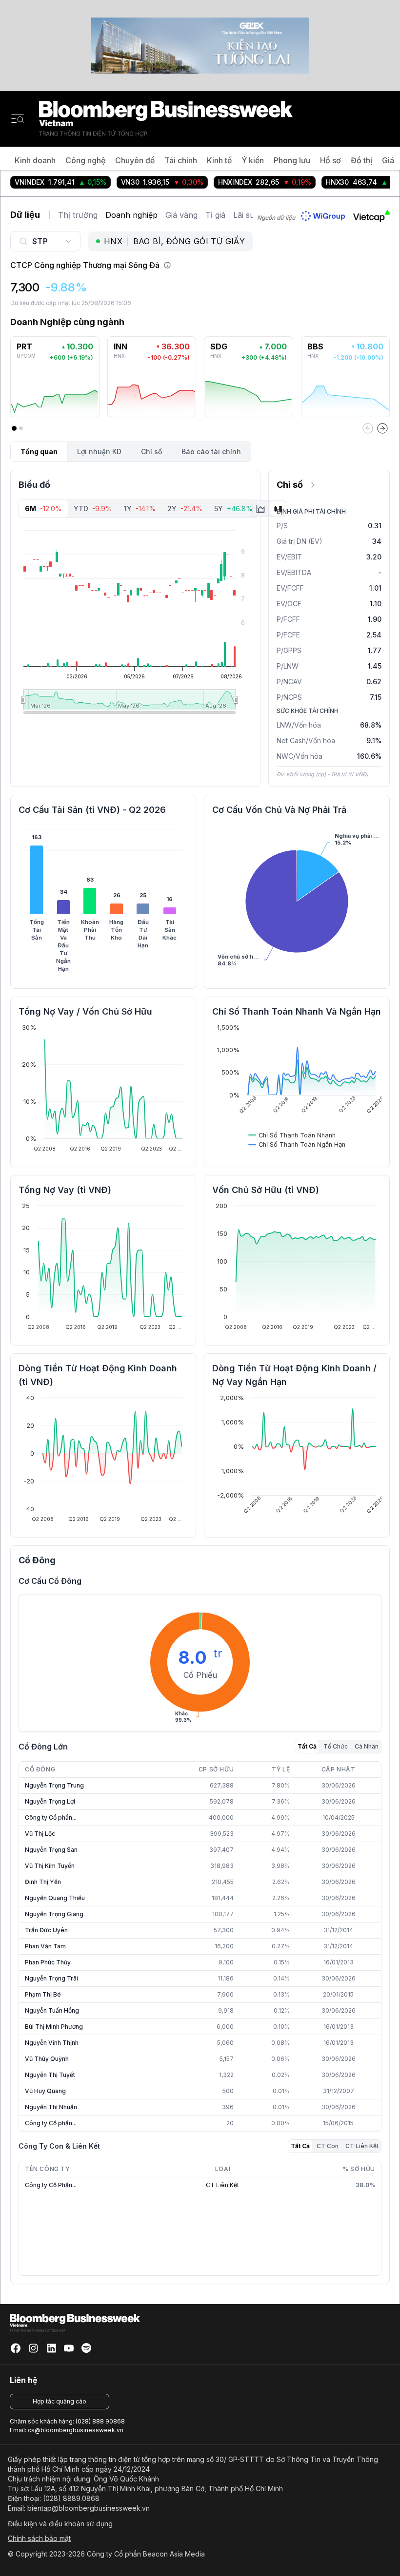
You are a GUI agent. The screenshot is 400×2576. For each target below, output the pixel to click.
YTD (93, 509)
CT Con (328, 2146)
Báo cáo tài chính (211, 452)
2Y (185, 509)
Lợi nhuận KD (99, 452)
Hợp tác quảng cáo (60, 2401)
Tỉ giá (215, 215)
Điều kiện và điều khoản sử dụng (60, 2524)
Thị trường (78, 215)
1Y (140, 509)
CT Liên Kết (362, 2146)
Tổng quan (39, 452)
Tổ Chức (336, 1746)
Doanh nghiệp (131, 215)
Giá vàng (181, 215)
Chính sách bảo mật (39, 2538)
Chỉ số (151, 452)
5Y (233, 509)
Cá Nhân (367, 1746)
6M (43, 509)
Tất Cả (307, 1746)
